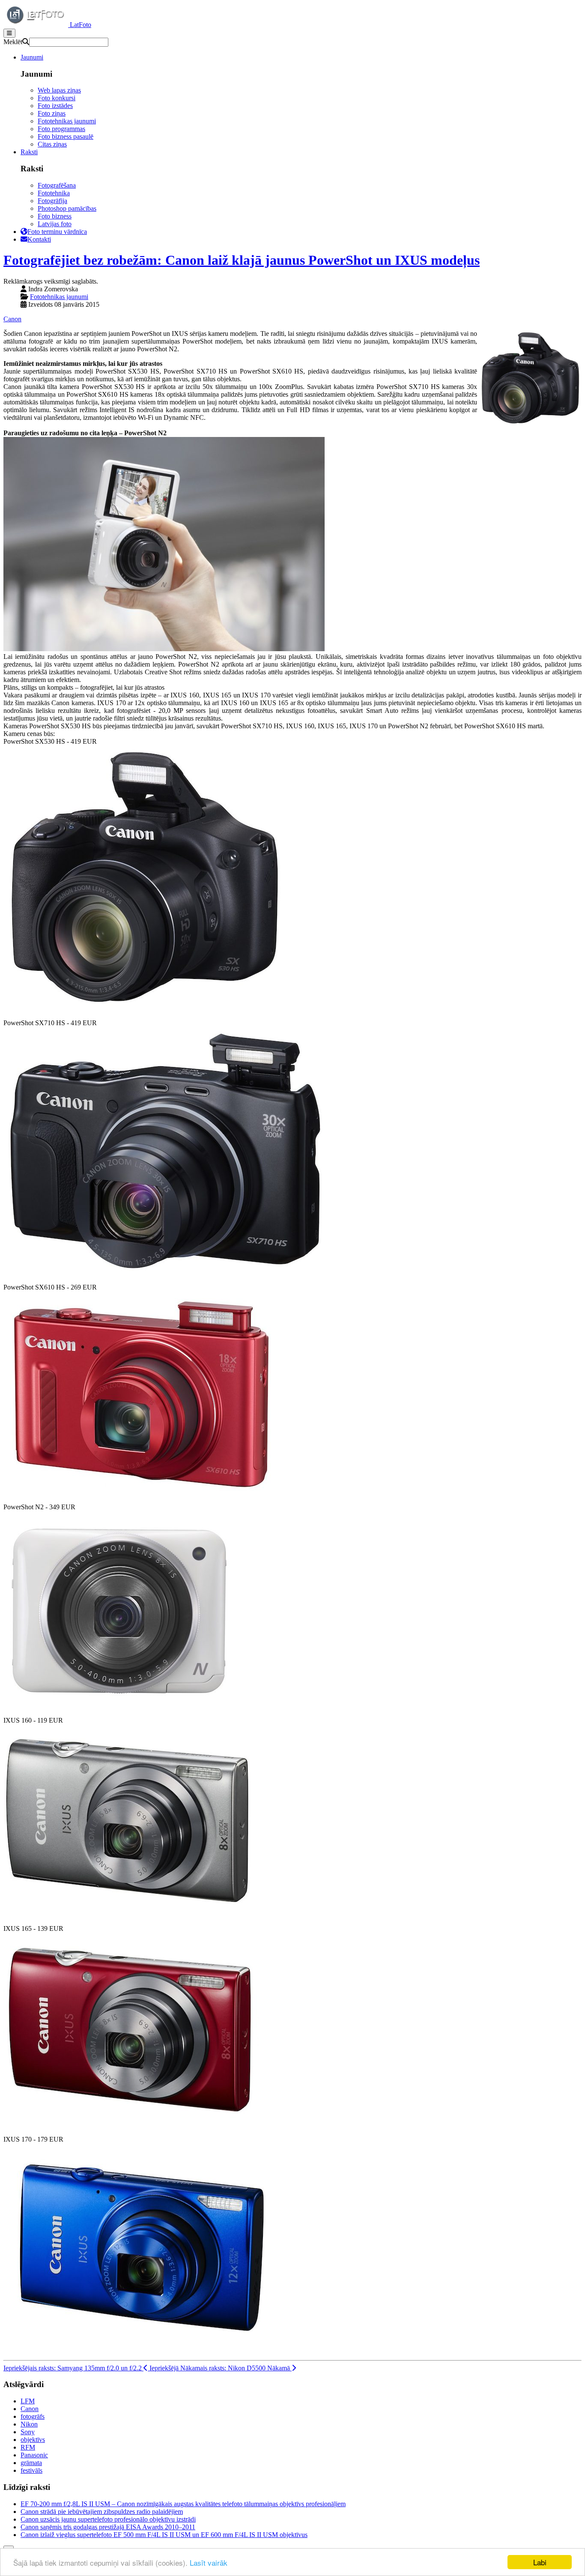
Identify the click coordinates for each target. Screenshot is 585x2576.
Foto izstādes (55, 106)
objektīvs (33, 2440)
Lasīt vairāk (209, 2563)
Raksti (29, 152)
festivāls (31, 2470)
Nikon (29, 2424)
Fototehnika (54, 193)
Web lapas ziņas (59, 90)
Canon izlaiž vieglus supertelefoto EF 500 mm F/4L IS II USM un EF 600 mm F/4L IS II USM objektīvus (164, 2535)
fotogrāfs (33, 2416)
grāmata (31, 2463)
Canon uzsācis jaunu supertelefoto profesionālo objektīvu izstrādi (108, 2519)
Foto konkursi (57, 98)
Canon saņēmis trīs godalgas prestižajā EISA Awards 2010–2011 (108, 2527)
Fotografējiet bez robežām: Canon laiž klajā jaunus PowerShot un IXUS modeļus (242, 260)
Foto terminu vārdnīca (57, 232)
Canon (12, 319)
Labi (540, 2562)
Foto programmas (61, 129)
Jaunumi (32, 57)
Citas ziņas (52, 144)
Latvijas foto (55, 224)
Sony (28, 2432)
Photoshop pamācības (67, 208)
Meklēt (13, 42)
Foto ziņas (52, 113)
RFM (28, 2447)
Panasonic (34, 2455)
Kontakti (39, 239)
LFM (28, 2401)
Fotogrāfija (52, 201)
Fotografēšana (57, 185)
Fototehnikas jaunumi (67, 121)
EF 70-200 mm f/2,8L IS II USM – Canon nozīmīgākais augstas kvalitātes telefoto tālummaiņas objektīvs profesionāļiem (183, 2504)
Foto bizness (55, 216)
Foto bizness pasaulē (66, 136)
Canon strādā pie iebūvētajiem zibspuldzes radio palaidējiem (102, 2512)
